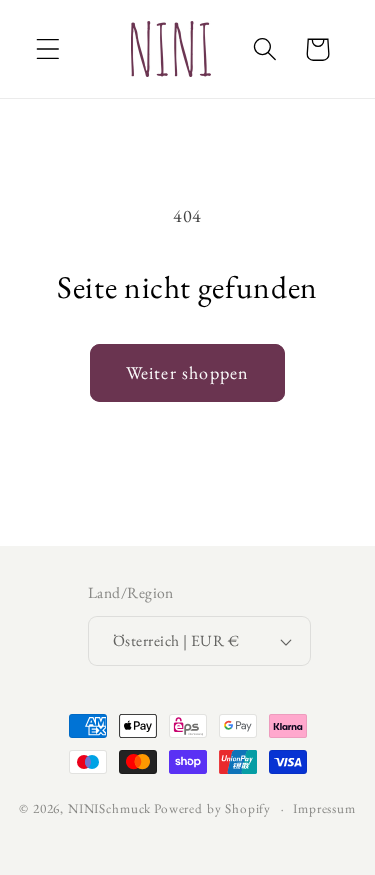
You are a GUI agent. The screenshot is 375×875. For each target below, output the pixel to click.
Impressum (324, 808)
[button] (48, 49)
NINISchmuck (109, 808)
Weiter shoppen (188, 372)
